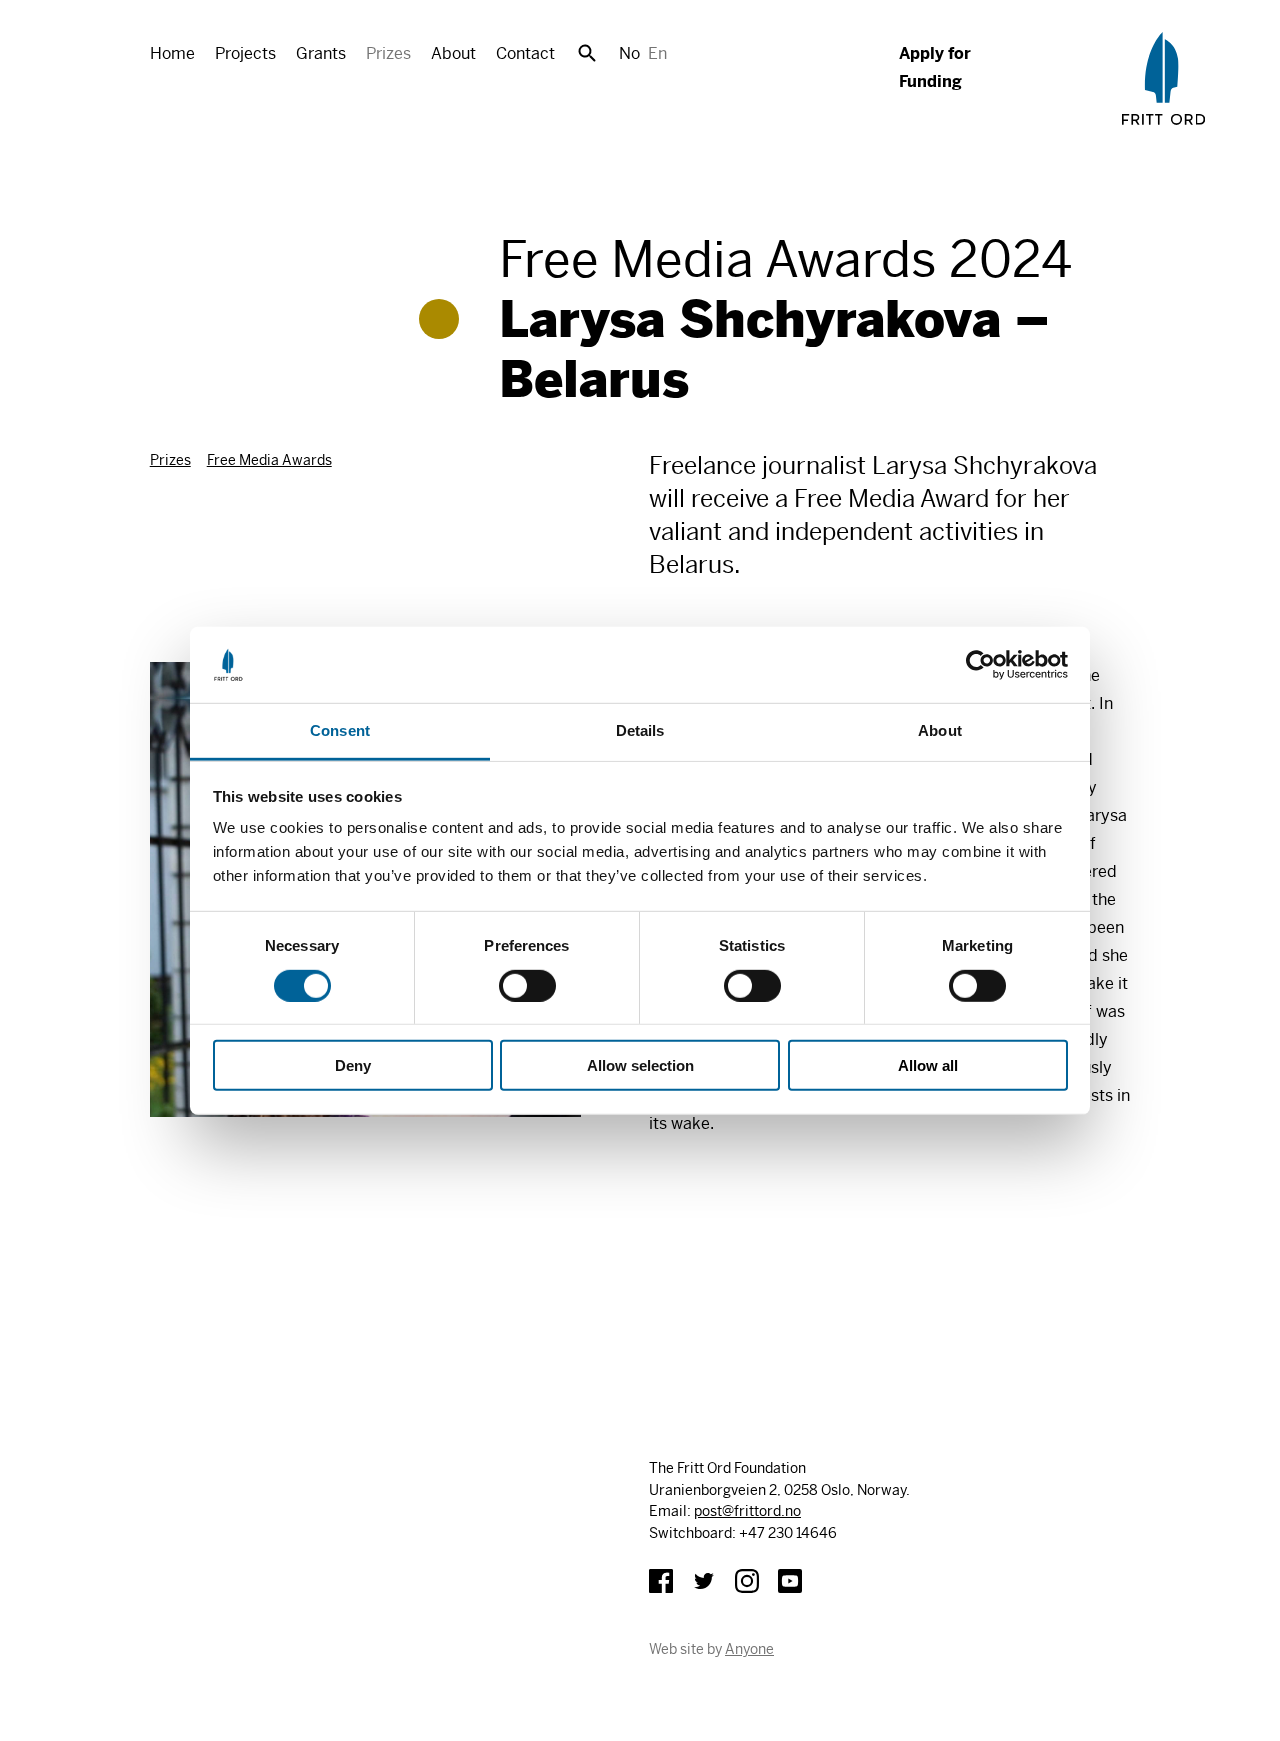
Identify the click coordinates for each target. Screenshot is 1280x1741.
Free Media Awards (269, 460)
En (657, 53)
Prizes (388, 53)
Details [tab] (640, 730)
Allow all (928, 1065)
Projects (245, 53)
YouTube (790, 1581)
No (629, 53)
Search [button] (587, 53)
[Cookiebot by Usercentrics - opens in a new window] (980, 665)
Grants (321, 53)
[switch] (527, 985)
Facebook (661, 1581)
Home (172, 53)
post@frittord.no (747, 1511)
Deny (353, 1065)
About (453, 53)
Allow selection (640, 1065)
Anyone (749, 1649)
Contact (525, 53)
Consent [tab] (340, 730)
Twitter (704, 1581)
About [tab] (940, 730)
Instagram (747, 1581)
